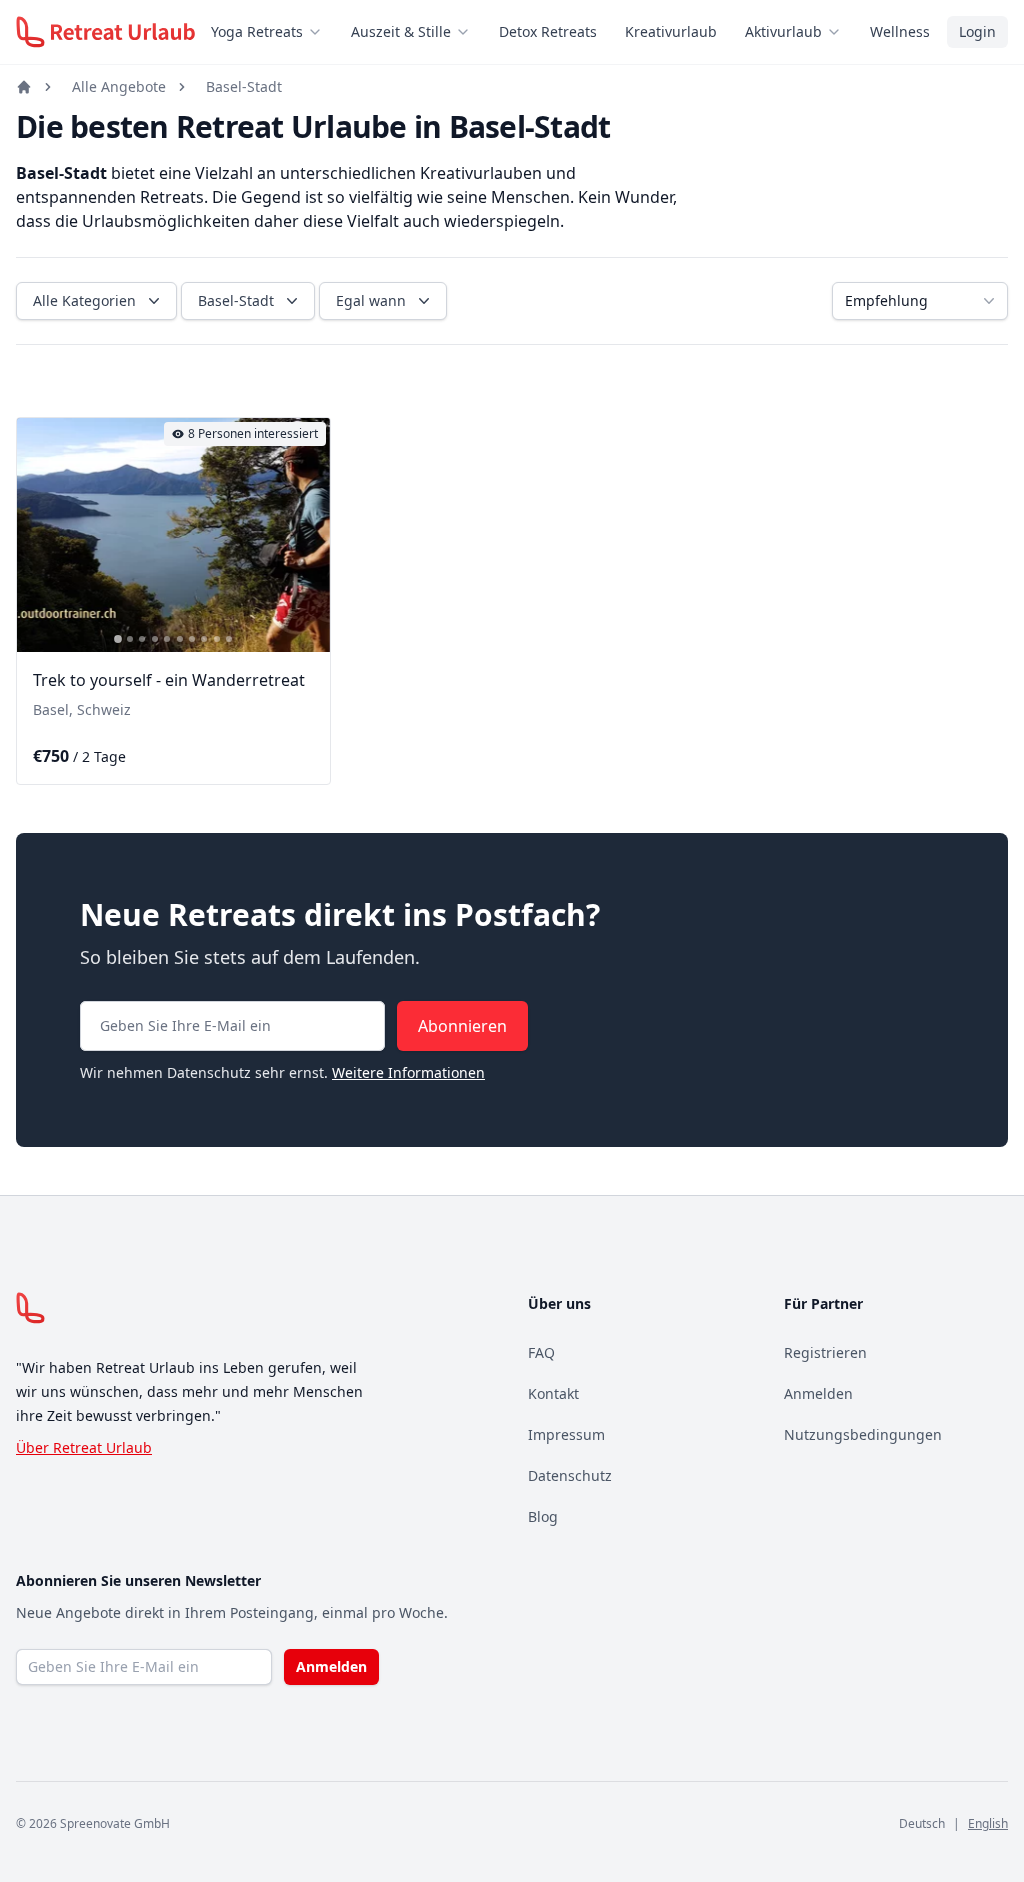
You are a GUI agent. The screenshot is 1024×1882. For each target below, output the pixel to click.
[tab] (118, 640)
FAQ (541, 1352)
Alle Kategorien (84, 300)
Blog (543, 1516)
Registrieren (825, 1352)
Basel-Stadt (244, 86)
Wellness (900, 31)
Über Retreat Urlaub (84, 1447)
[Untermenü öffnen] (321, 32)
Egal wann (371, 300)
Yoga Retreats (257, 31)
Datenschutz (570, 1475)
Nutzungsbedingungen (863, 1434)
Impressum (566, 1434)
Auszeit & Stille (401, 31)
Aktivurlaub (783, 31)
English (988, 1823)
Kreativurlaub (671, 31)
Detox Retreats (548, 31)
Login (977, 31)
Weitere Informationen (408, 1072)
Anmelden (818, 1393)
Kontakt (553, 1393)
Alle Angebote (119, 86)
